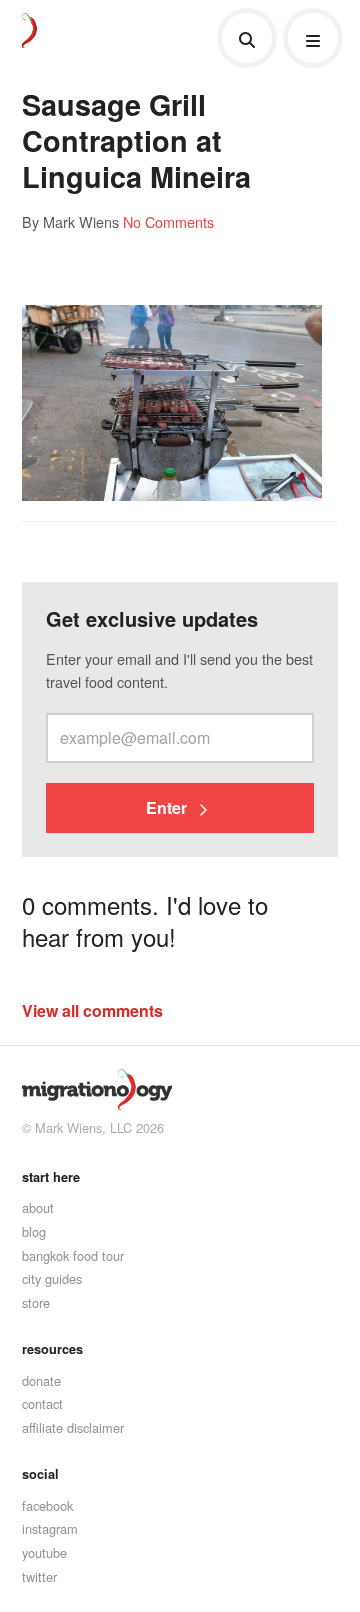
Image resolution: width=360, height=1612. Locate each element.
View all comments (92, 1010)
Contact (42, 1403)
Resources (52, 1349)
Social (40, 1474)
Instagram (50, 1528)
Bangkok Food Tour (73, 1255)
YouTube (44, 1552)
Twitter (39, 1576)
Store (36, 1302)
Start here (51, 1177)
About (38, 1207)
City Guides (52, 1278)
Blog (34, 1231)
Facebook (47, 1505)
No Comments (168, 221)
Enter (168, 807)
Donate (41, 1380)
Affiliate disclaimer (73, 1427)
